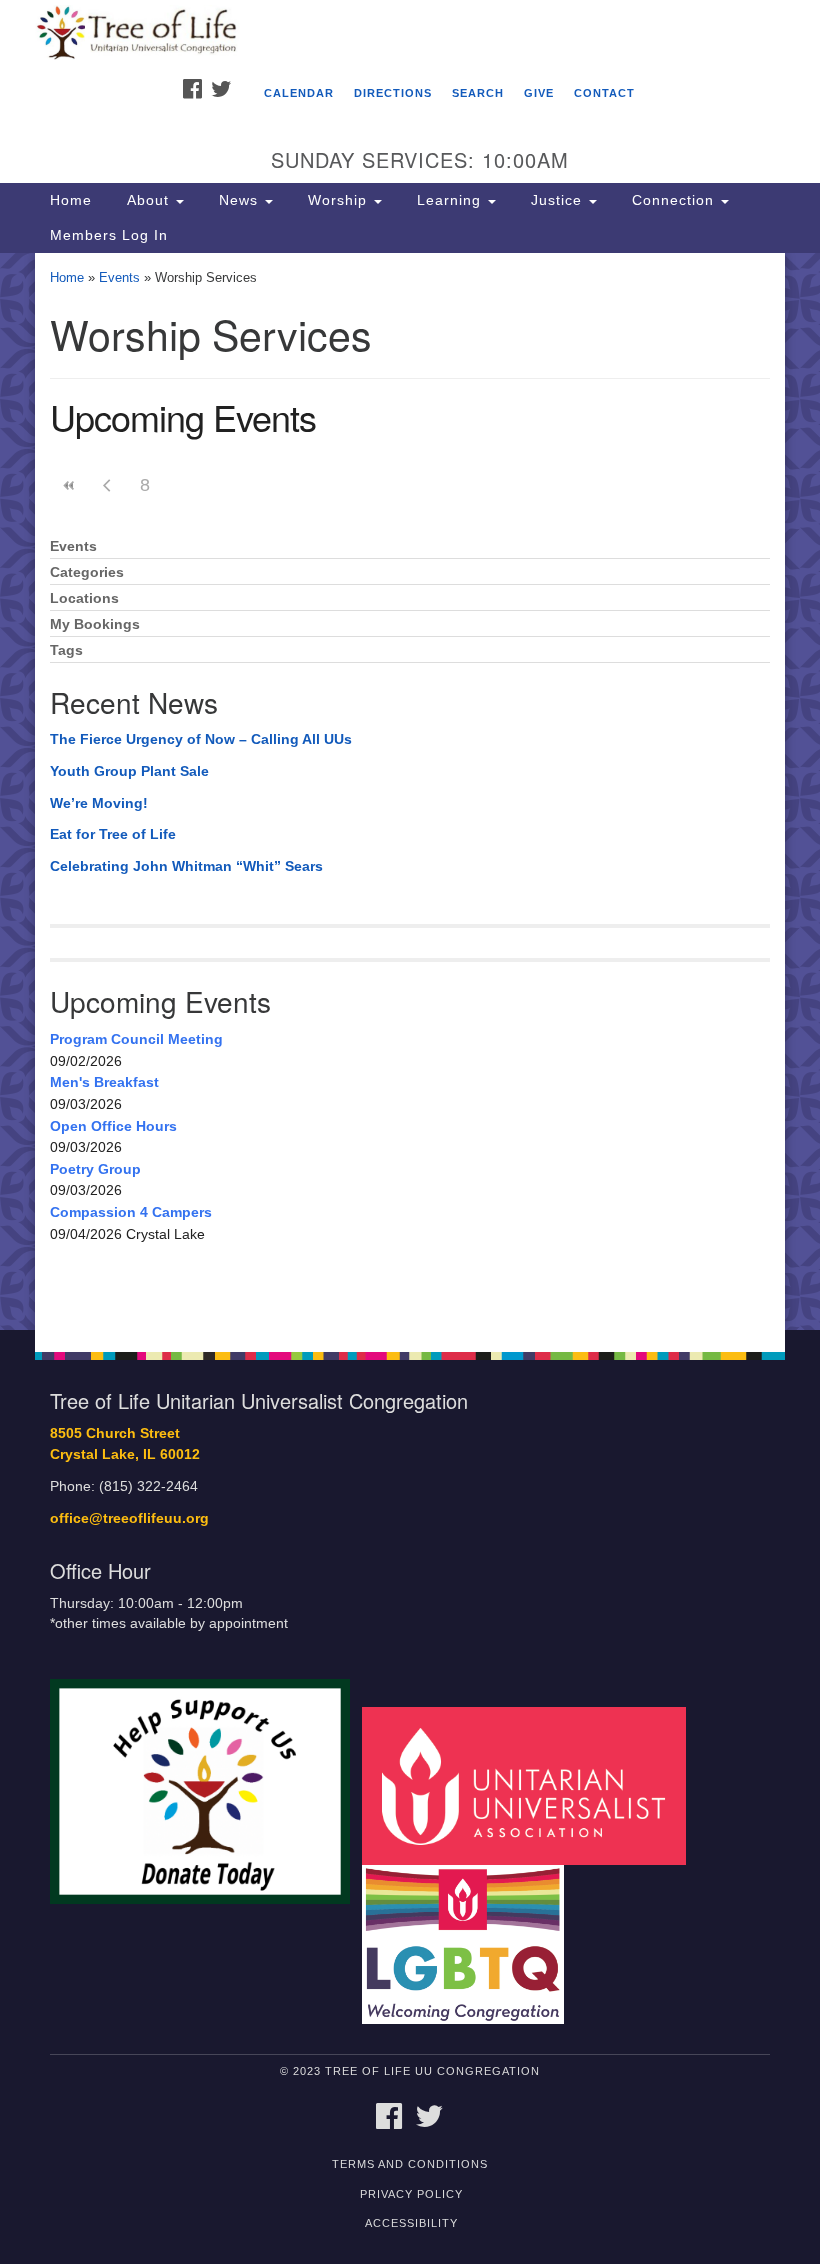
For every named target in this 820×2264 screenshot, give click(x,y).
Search (478, 93)
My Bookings (95, 624)
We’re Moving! (99, 803)
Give (539, 93)
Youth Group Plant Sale (129, 771)
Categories (87, 572)
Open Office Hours (113, 1126)
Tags (66, 650)
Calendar (299, 93)
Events (119, 277)
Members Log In (109, 235)
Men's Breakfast (104, 1082)
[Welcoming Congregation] (470, 1943)
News (238, 200)
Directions (393, 93)
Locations (84, 598)
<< (69, 485)
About (148, 200)
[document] (410, 791)
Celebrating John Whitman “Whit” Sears (186, 866)
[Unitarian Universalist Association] (531, 1784)
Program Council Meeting (136, 1039)
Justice (556, 200)
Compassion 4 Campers (131, 1212)
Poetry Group (95, 1169)
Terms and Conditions (410, 2164)
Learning (449, 200)
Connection (673, 200)
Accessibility (411, 2223)
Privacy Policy (411, 2194)
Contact (604, 93)
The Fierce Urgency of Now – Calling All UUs (201, 739)
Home (71, 200)
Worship (337, 200)
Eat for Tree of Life (113, 834)
